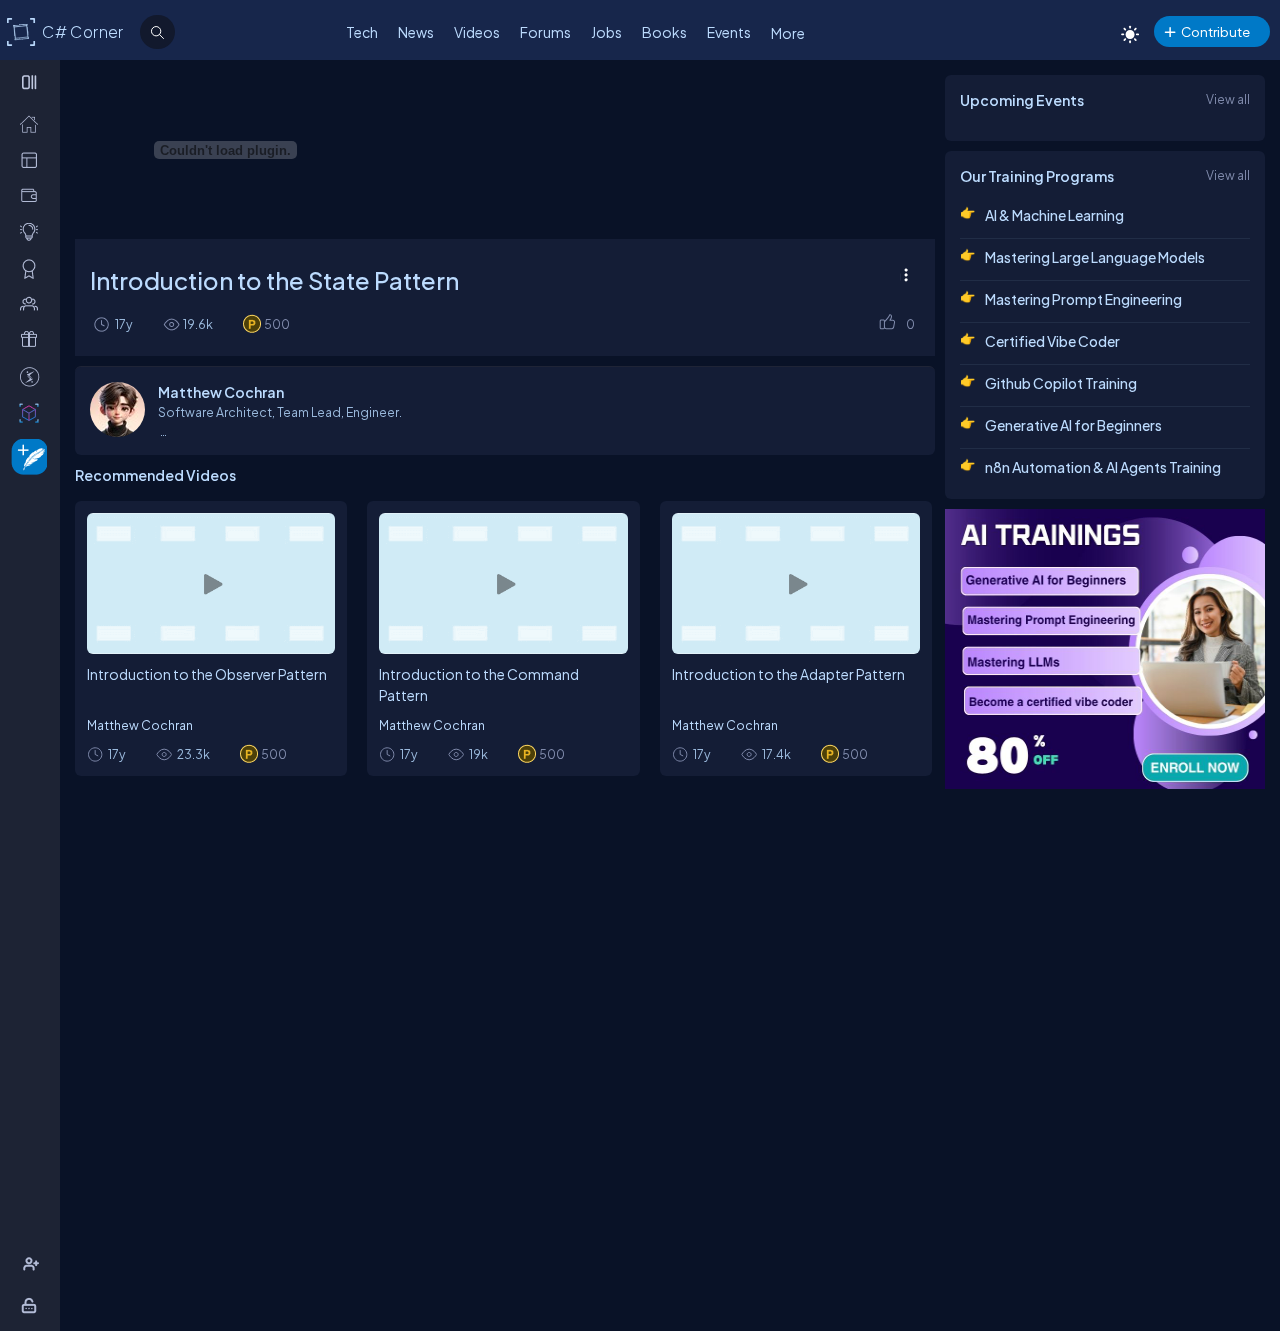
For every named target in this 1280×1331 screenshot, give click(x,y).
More (788, 33)
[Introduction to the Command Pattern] (503, 583)
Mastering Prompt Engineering (1083, 299)
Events (729, 32)
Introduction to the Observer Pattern (207, 674)
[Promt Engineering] (1105, 649)
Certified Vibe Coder (1052, 341)
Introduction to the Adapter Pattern (788, 674)
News (416, 32)
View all (1228, 99)
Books (664, 32)
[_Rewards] (33, 376)
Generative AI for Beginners (1073, 425)
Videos (477, 32)
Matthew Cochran (140, 725)
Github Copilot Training (1061, 383)
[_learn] (33, 231)
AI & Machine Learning (1054, 215)
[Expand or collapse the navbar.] (31, 82)
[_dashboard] (33, 159)
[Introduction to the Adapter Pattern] (796, 583)
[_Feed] (33, 123)
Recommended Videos (155, 475)
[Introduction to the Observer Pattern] (211, 583)
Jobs (606, 32)
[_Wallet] (33, 195)
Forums (545, 32)
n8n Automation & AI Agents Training (1103, 467)
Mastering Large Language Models (1095, 257)
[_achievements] (33, 268)
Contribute (1215, 31)
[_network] (33, 303)
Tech (362, 32)
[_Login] (32, 1305)
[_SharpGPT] (33, 412)
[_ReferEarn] (33, 339)
